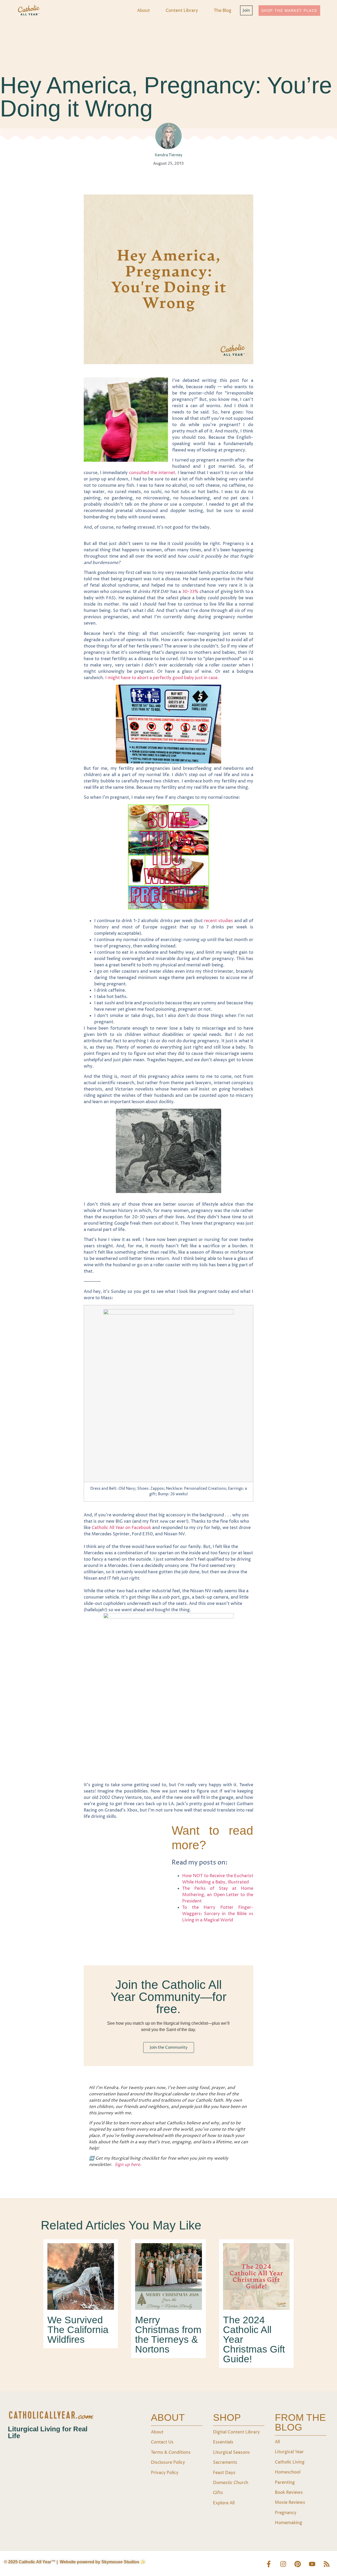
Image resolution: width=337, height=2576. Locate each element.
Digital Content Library (236, 2432)
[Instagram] (283, 2564)
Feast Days (224, 2473)
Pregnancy (286, 2513)
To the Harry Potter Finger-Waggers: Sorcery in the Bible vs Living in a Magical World (218, 1914)
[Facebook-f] (269, 2564)
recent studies (218, 921)
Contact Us (162, 2442)
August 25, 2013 (168, 164)
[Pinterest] (298, 2564)
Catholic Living (290, 2462)
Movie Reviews (290, 2502)
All (277, 2442)
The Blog (223, 11)
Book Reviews (289, 2492)
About (143, 11)
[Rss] (326, 2564)
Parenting (285, 2482)
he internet (164, 473)
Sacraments (225, 2462)
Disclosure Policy (168, 2462)
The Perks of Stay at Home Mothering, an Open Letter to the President (218, 1895)
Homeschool (288, 2472)
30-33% (190, 592)
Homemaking (289, 2523)
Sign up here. (128, 2165)
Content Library (182, 11)
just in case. (207, 678)
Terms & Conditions (171, 2452)
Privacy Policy (165, 2473)
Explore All (224, 2503)
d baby (188, 678)
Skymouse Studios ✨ (123, 2562)
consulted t (141, 473)
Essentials (223, 2442)
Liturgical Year (289, 2452)
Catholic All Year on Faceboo (120, 1528)
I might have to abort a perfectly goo (143, 678)
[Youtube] (312, 2564)
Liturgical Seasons (231, 2452)
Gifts (218, 2493)
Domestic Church (231, 2483)
